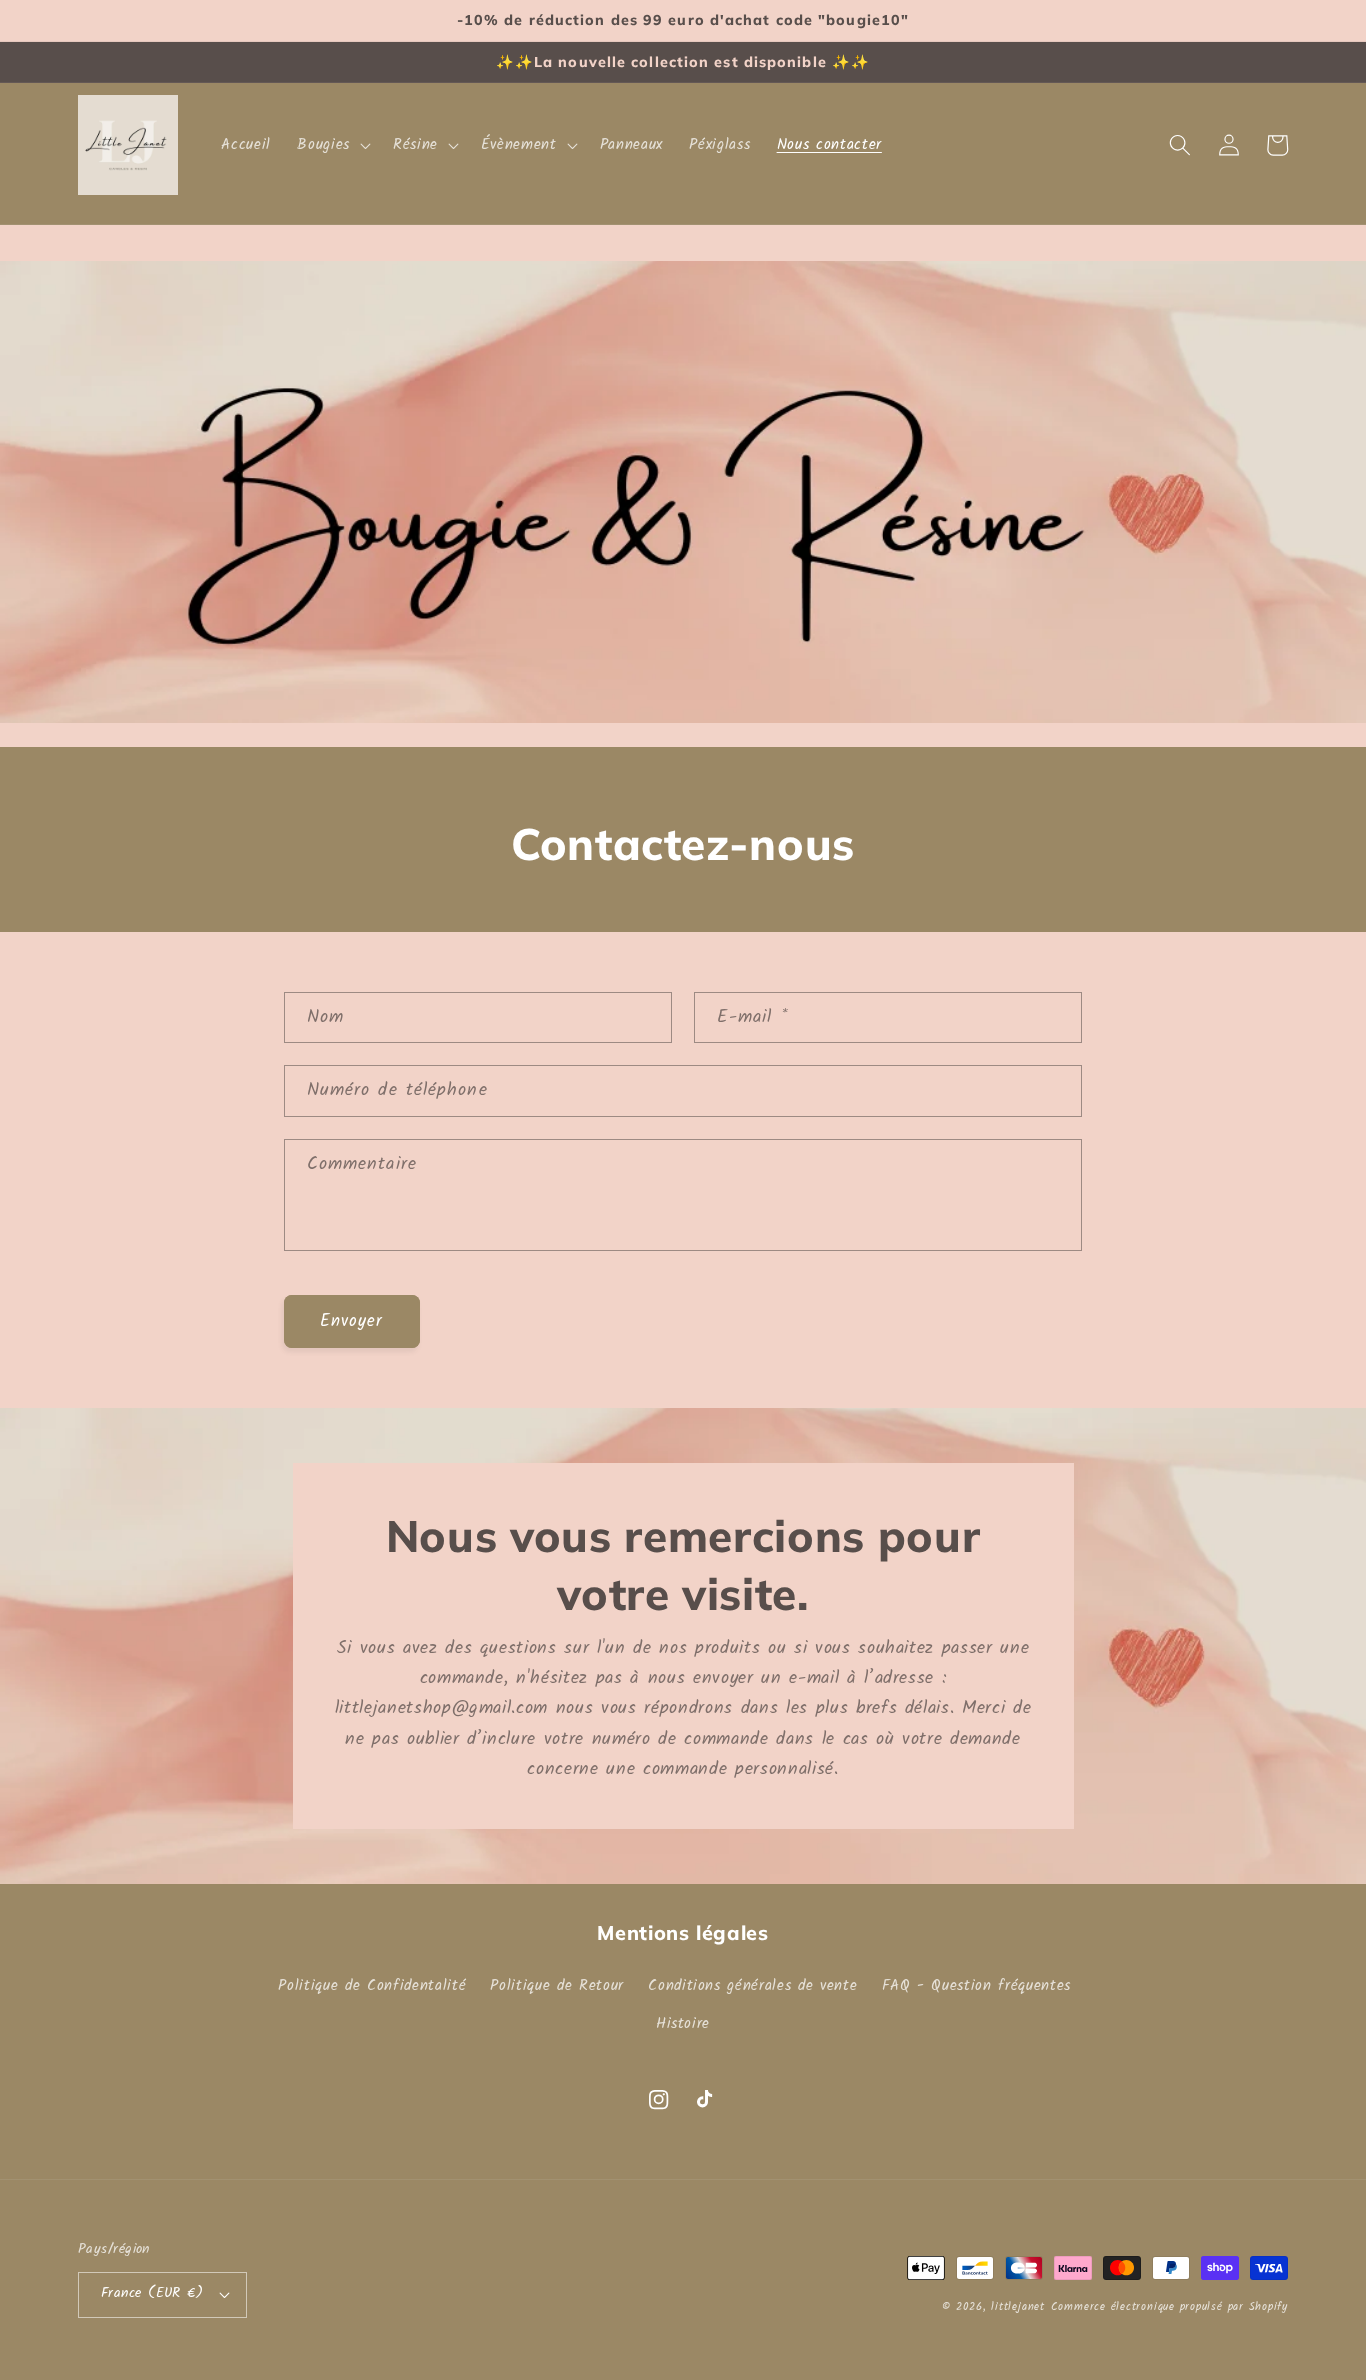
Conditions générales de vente (752, 1986)
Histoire (683, 2024)
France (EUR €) (152, 2293)
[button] (332, 145)
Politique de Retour (557, 1986)
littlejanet (1017, 2307)
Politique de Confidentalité (372, 1986)
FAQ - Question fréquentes (977, 1986)
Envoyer (352, 1321)
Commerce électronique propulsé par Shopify (1169, 2307)
